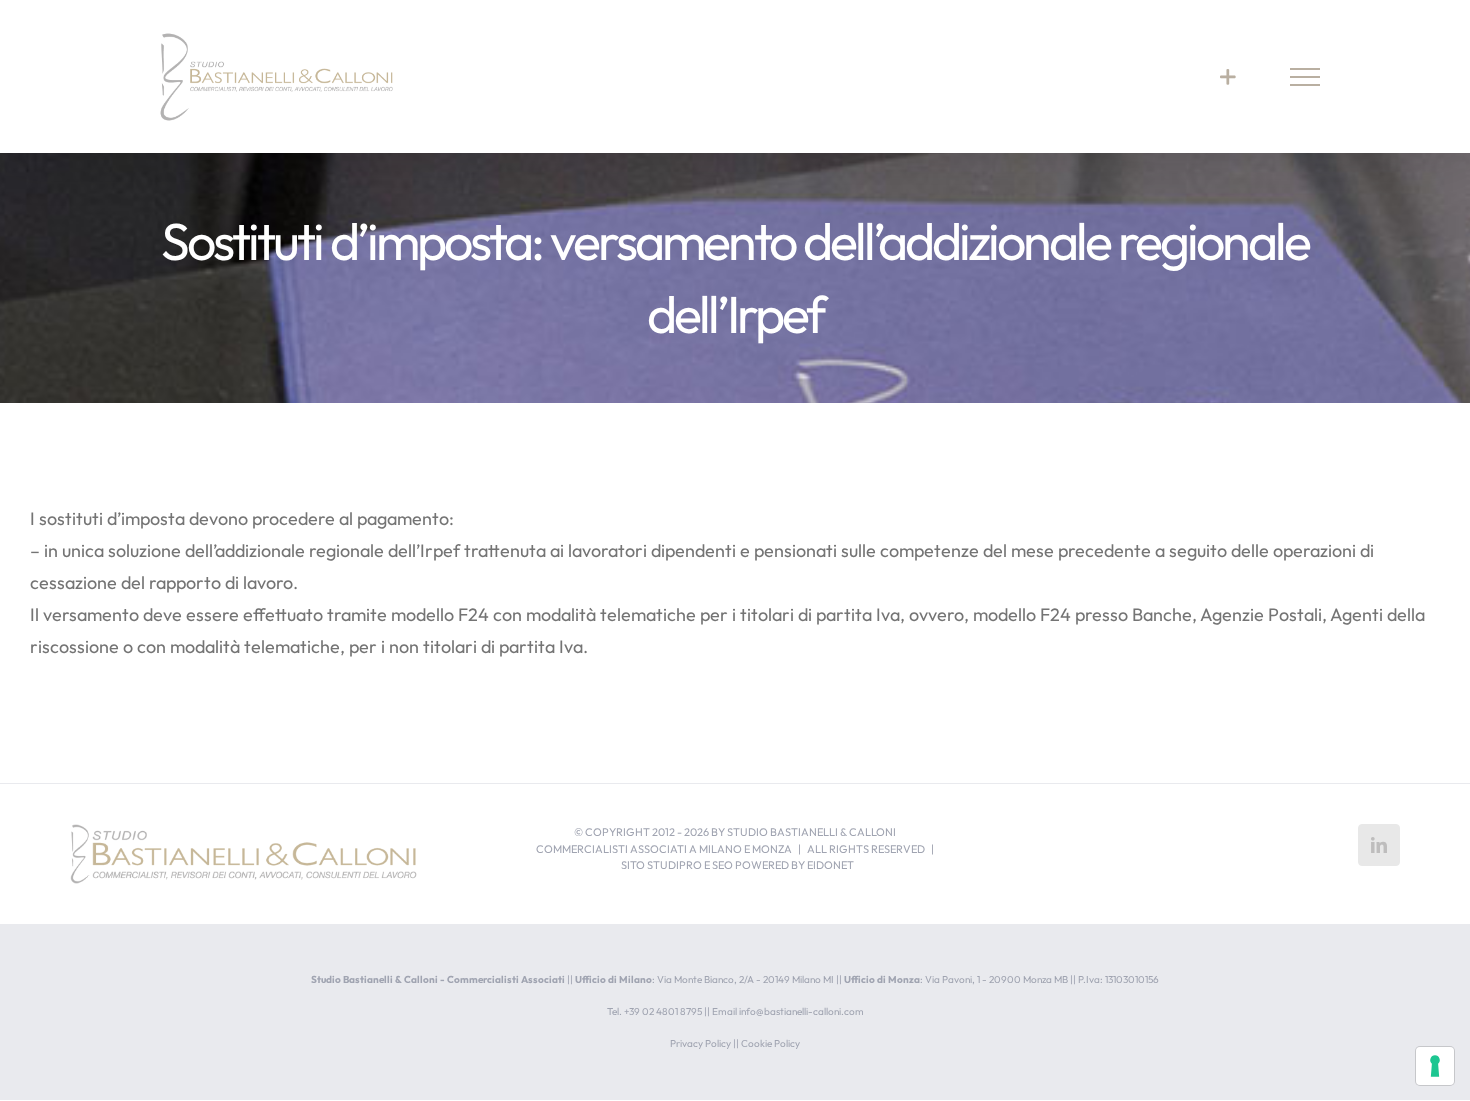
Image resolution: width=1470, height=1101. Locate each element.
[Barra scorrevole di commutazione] (1227, 76)
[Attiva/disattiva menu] (1305, 77)
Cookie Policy (770, 1043)
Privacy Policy (700, 1043)
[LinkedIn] (1379, 845)
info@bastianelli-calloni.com (801, 1011)
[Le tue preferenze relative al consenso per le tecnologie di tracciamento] (1435, 1066)
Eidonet (830, 865)
